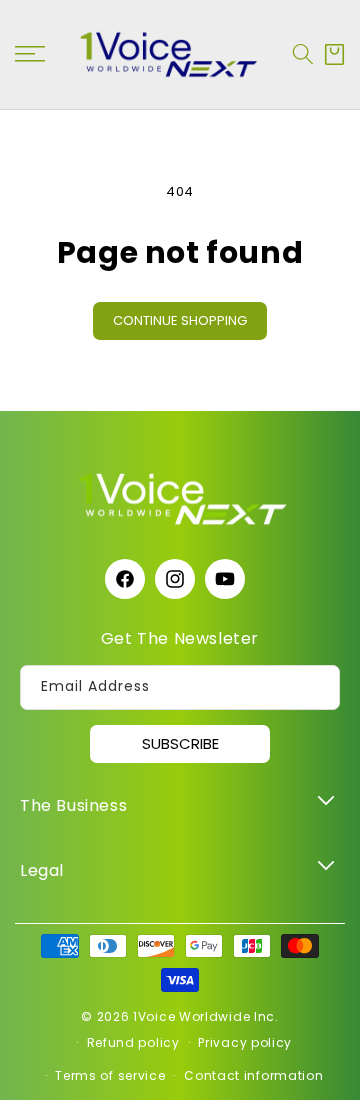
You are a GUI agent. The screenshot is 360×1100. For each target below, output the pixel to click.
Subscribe (180, 743)
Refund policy (133, 1042)
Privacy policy (245, 1042)
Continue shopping (180, 320)
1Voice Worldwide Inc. (206, 1016)
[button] (303, 54)
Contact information (253, 1075)
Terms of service (110, 1075)
